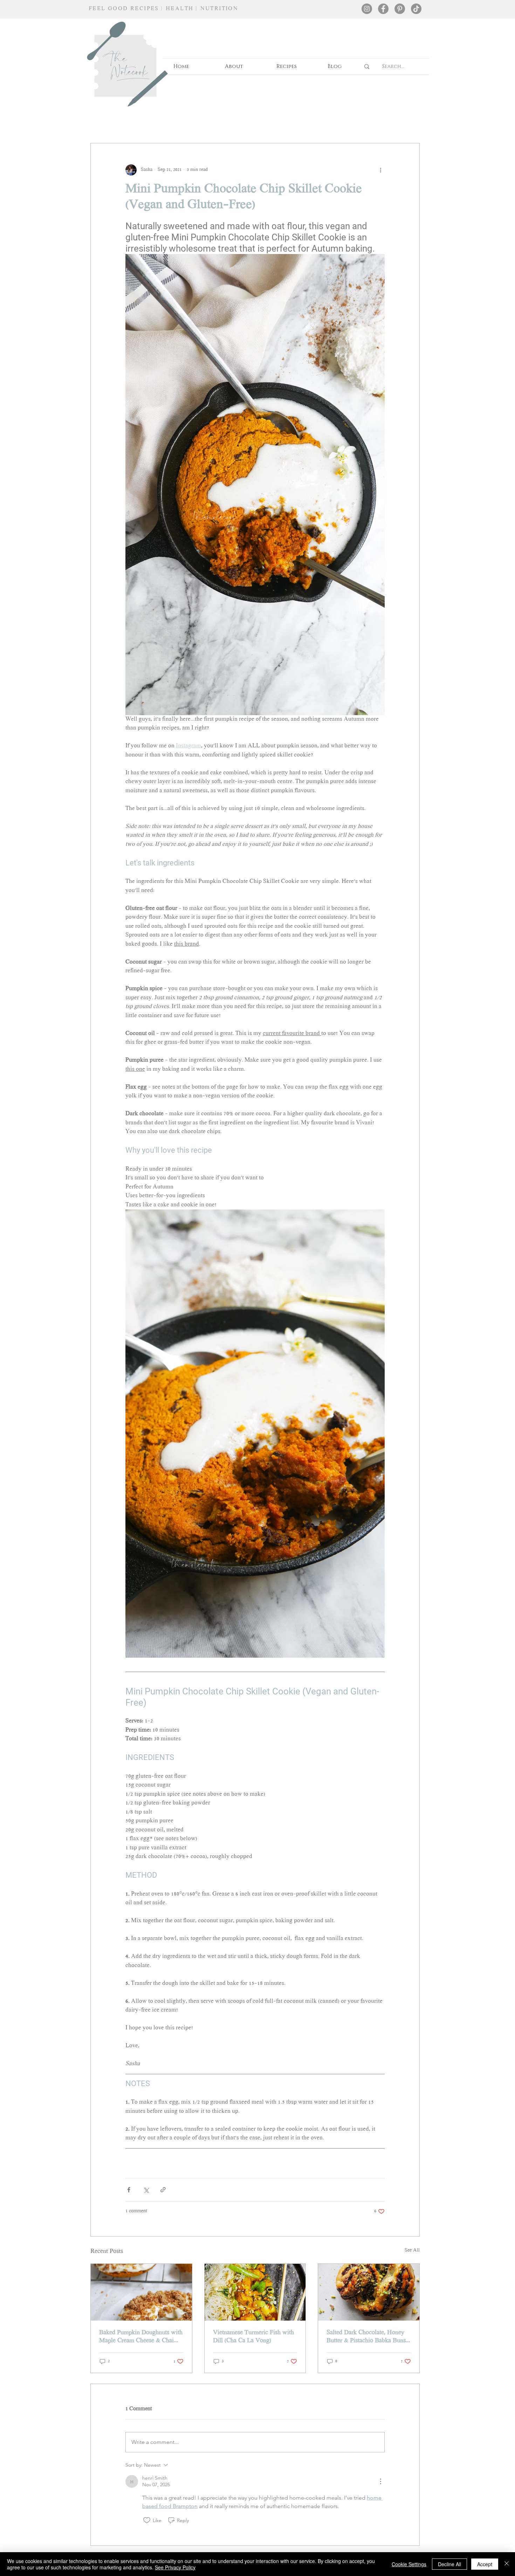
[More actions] (380, 170)
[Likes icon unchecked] (147, 2520)
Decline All (449, 2564)
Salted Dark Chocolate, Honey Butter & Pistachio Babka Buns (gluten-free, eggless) (366, 2337)
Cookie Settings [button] (409, 2564)
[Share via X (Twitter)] (146, 2190)
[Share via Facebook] (129, 2190)
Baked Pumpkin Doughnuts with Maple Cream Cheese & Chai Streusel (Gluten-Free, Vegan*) (141, 2337)
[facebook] (383, 9)
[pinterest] (400, 9)
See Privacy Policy (175, 2567)
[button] (350, 67)
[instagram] (367, 9)
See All (412, 2250)
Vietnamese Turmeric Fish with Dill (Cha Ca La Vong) (253, 2337)
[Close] (507, 2564)
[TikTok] (416, 9)
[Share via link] (163, 2190)
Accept (485, 2564)
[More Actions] (380, 2481)
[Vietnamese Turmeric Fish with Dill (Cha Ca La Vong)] (255, 2292)
